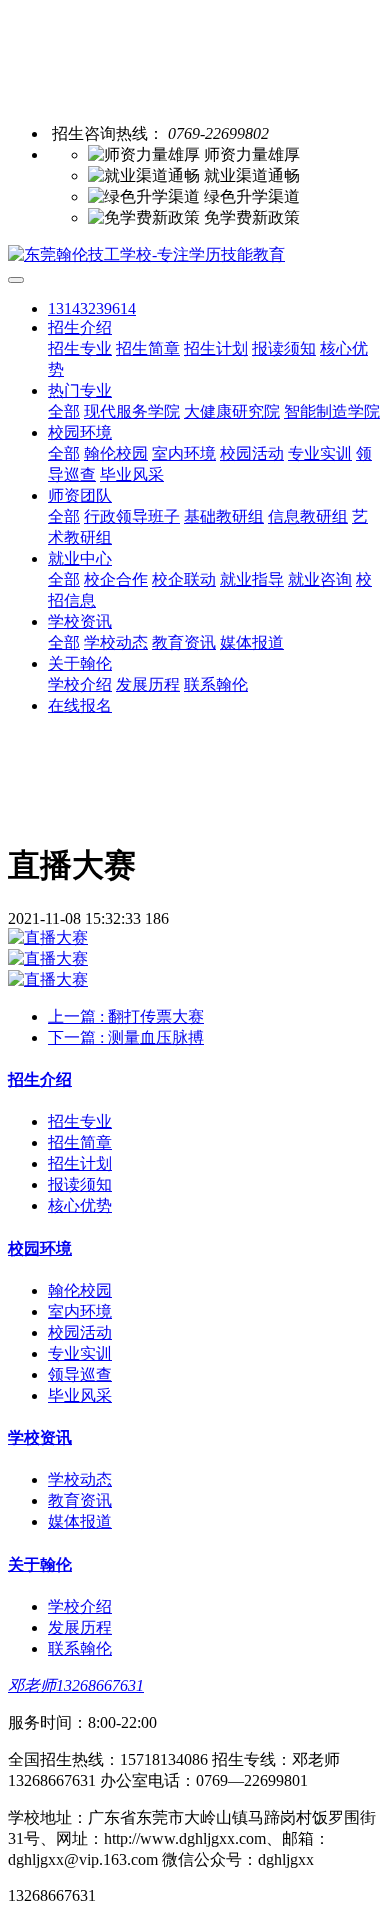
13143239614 (92, 308)
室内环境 (184, 453)
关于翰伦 (80, 663)
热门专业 (80, 390)
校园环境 (80, 432)
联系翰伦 (216, 684)
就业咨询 (320, 579)
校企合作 (116, 579)
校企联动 (184, 579)
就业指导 (252, 579)
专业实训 (320, 453)
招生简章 (148, 348)
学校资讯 (80, 621)
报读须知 (284, 348)
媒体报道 (252, 642)
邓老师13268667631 (76, 1685)
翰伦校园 (116, 453)
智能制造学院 (332, 411)
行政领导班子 (132, 516)
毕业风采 (132, 474)
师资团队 (80, 495)
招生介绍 (80, 327)
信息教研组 (308, 516)
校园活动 (252, 453)
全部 (64, 411)
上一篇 (126, 1016)
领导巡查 (80, 1374)
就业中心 (80, 558)
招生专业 (80, 348)
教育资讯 (184, 642)
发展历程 (148, 684)
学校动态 (116, 642)
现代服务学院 (132, 411)
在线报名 (80, 705)
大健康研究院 (232, 411)
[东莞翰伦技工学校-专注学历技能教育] (195, 255)
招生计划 (216, 348)
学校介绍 (80, 684)
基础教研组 (224, 516)
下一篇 (126, 1037)
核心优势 (80, 1205)
